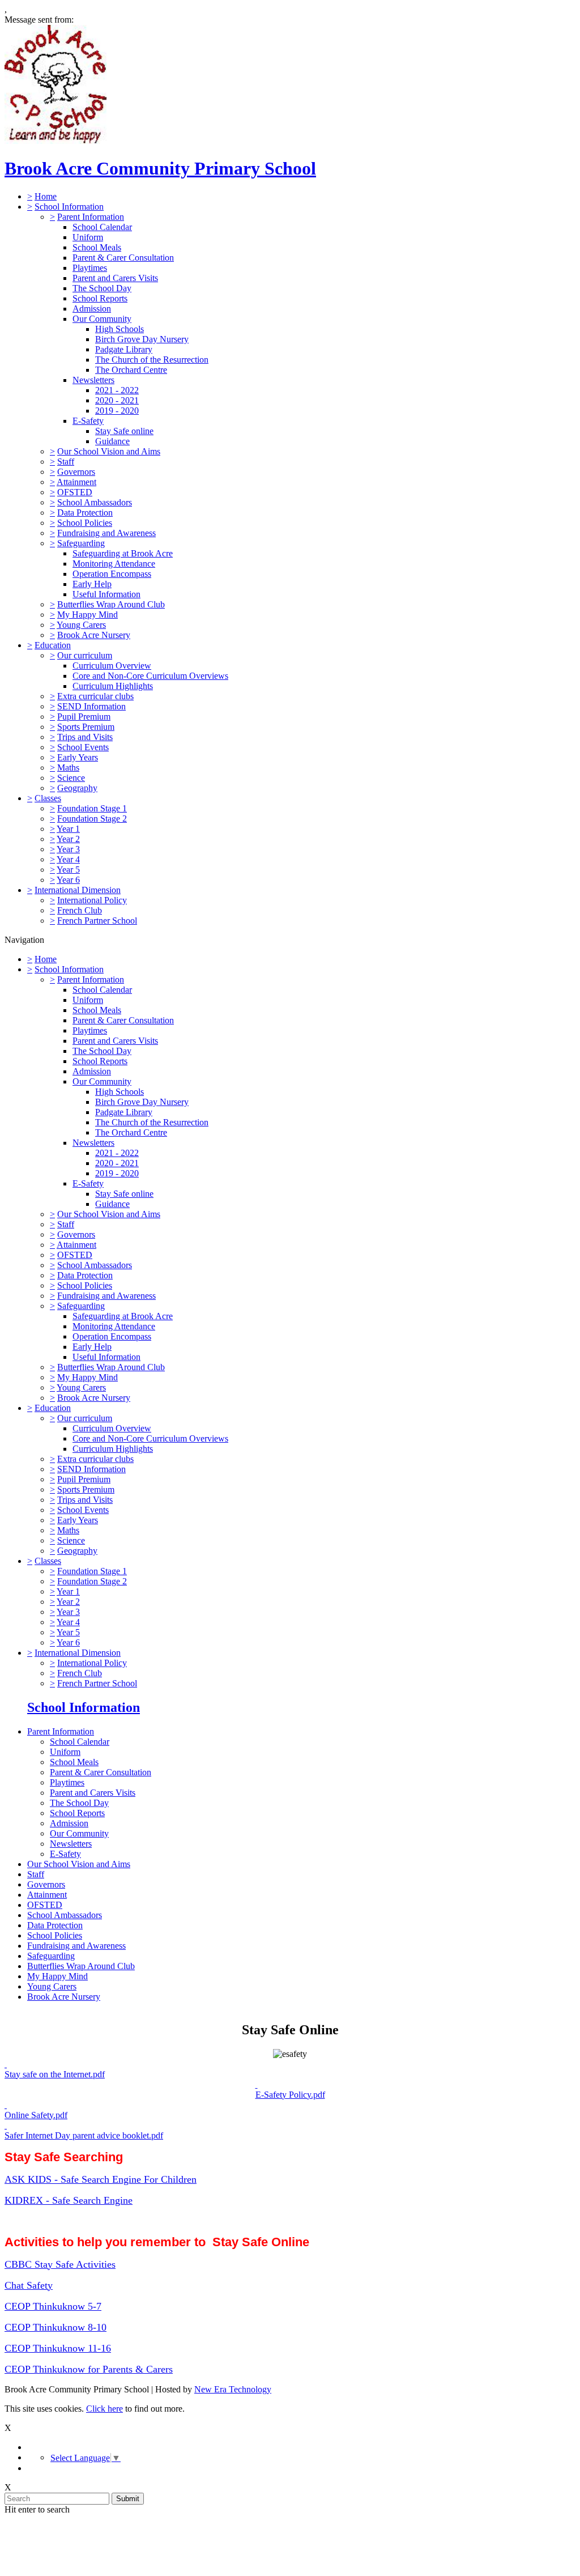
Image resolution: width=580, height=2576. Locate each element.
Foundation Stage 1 (92, 808)
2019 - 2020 (117, 411)
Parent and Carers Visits (115, 278)
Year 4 (68, 859)
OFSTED (75, 492)
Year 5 (68, 870)
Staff (66, 462)
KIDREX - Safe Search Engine (69, 2200)
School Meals (97, 247)
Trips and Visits (85, 737)
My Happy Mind (88, 615)
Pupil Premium (84, 717)
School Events (83, 747)
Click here (105, 2409)
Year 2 (68, 839)
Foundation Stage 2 (92, 819)
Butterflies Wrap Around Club (111, 604)
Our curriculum (85, 655)
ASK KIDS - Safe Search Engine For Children (101, 2179)
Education (53, 645)
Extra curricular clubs (95, 696)
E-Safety (88, 421)
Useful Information (106, 594)
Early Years (78, 757)
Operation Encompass (112, 574)
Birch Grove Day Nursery (142, 339)
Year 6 (68, 880)
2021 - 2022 (117, 390)
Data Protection (85, 513)
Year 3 (68, 849)
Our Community (102, 319)
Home (46, 196)
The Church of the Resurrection (152, 360)
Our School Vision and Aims (109, 451)
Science (71, 778)
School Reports (100, 298)
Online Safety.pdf (36, 2115)
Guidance (112, 441)
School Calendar (102, 227)
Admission (92, 309)
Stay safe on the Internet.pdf (55, 2074)
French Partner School (97, 921)
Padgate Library (124, 349)
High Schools (120, 329)
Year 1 (68, 829)
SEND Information (91, 706)
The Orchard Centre (131, 370)
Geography (77, 788)
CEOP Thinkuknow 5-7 (53, 2306)
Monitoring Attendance (114, 564)
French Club (80, 910)
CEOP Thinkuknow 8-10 (56, 2327)
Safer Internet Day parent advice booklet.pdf (84, 2135)
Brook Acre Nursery (94, 635)
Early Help (92, 584)
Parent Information (91, 217)
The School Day (102, 288)
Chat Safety (29, 2285)
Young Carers (81, 625)
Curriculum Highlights (113, 686)
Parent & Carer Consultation (123, 258)
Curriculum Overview (112, 666)
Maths (68, 768)
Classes (48, 798)
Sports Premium (86, 727)
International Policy (92, 900)
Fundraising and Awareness (106, 533)
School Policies (85, 523)
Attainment (76, 482)
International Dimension (78, 890)
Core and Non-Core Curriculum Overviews (150, 676)
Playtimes (90, 268)
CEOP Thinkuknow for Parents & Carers (89, 2369)
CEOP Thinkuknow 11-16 (58, 2348)
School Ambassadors (95, 502)
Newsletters (93, 380)
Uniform (88, 237)
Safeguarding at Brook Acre (123, 553)
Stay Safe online (124, 431)
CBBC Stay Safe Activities (60, 2264)
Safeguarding (81, 543)
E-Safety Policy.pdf (290, 2095)
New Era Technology (233, 2389)
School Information (69, 207)
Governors (76, 472)
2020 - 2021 (117, 400)
